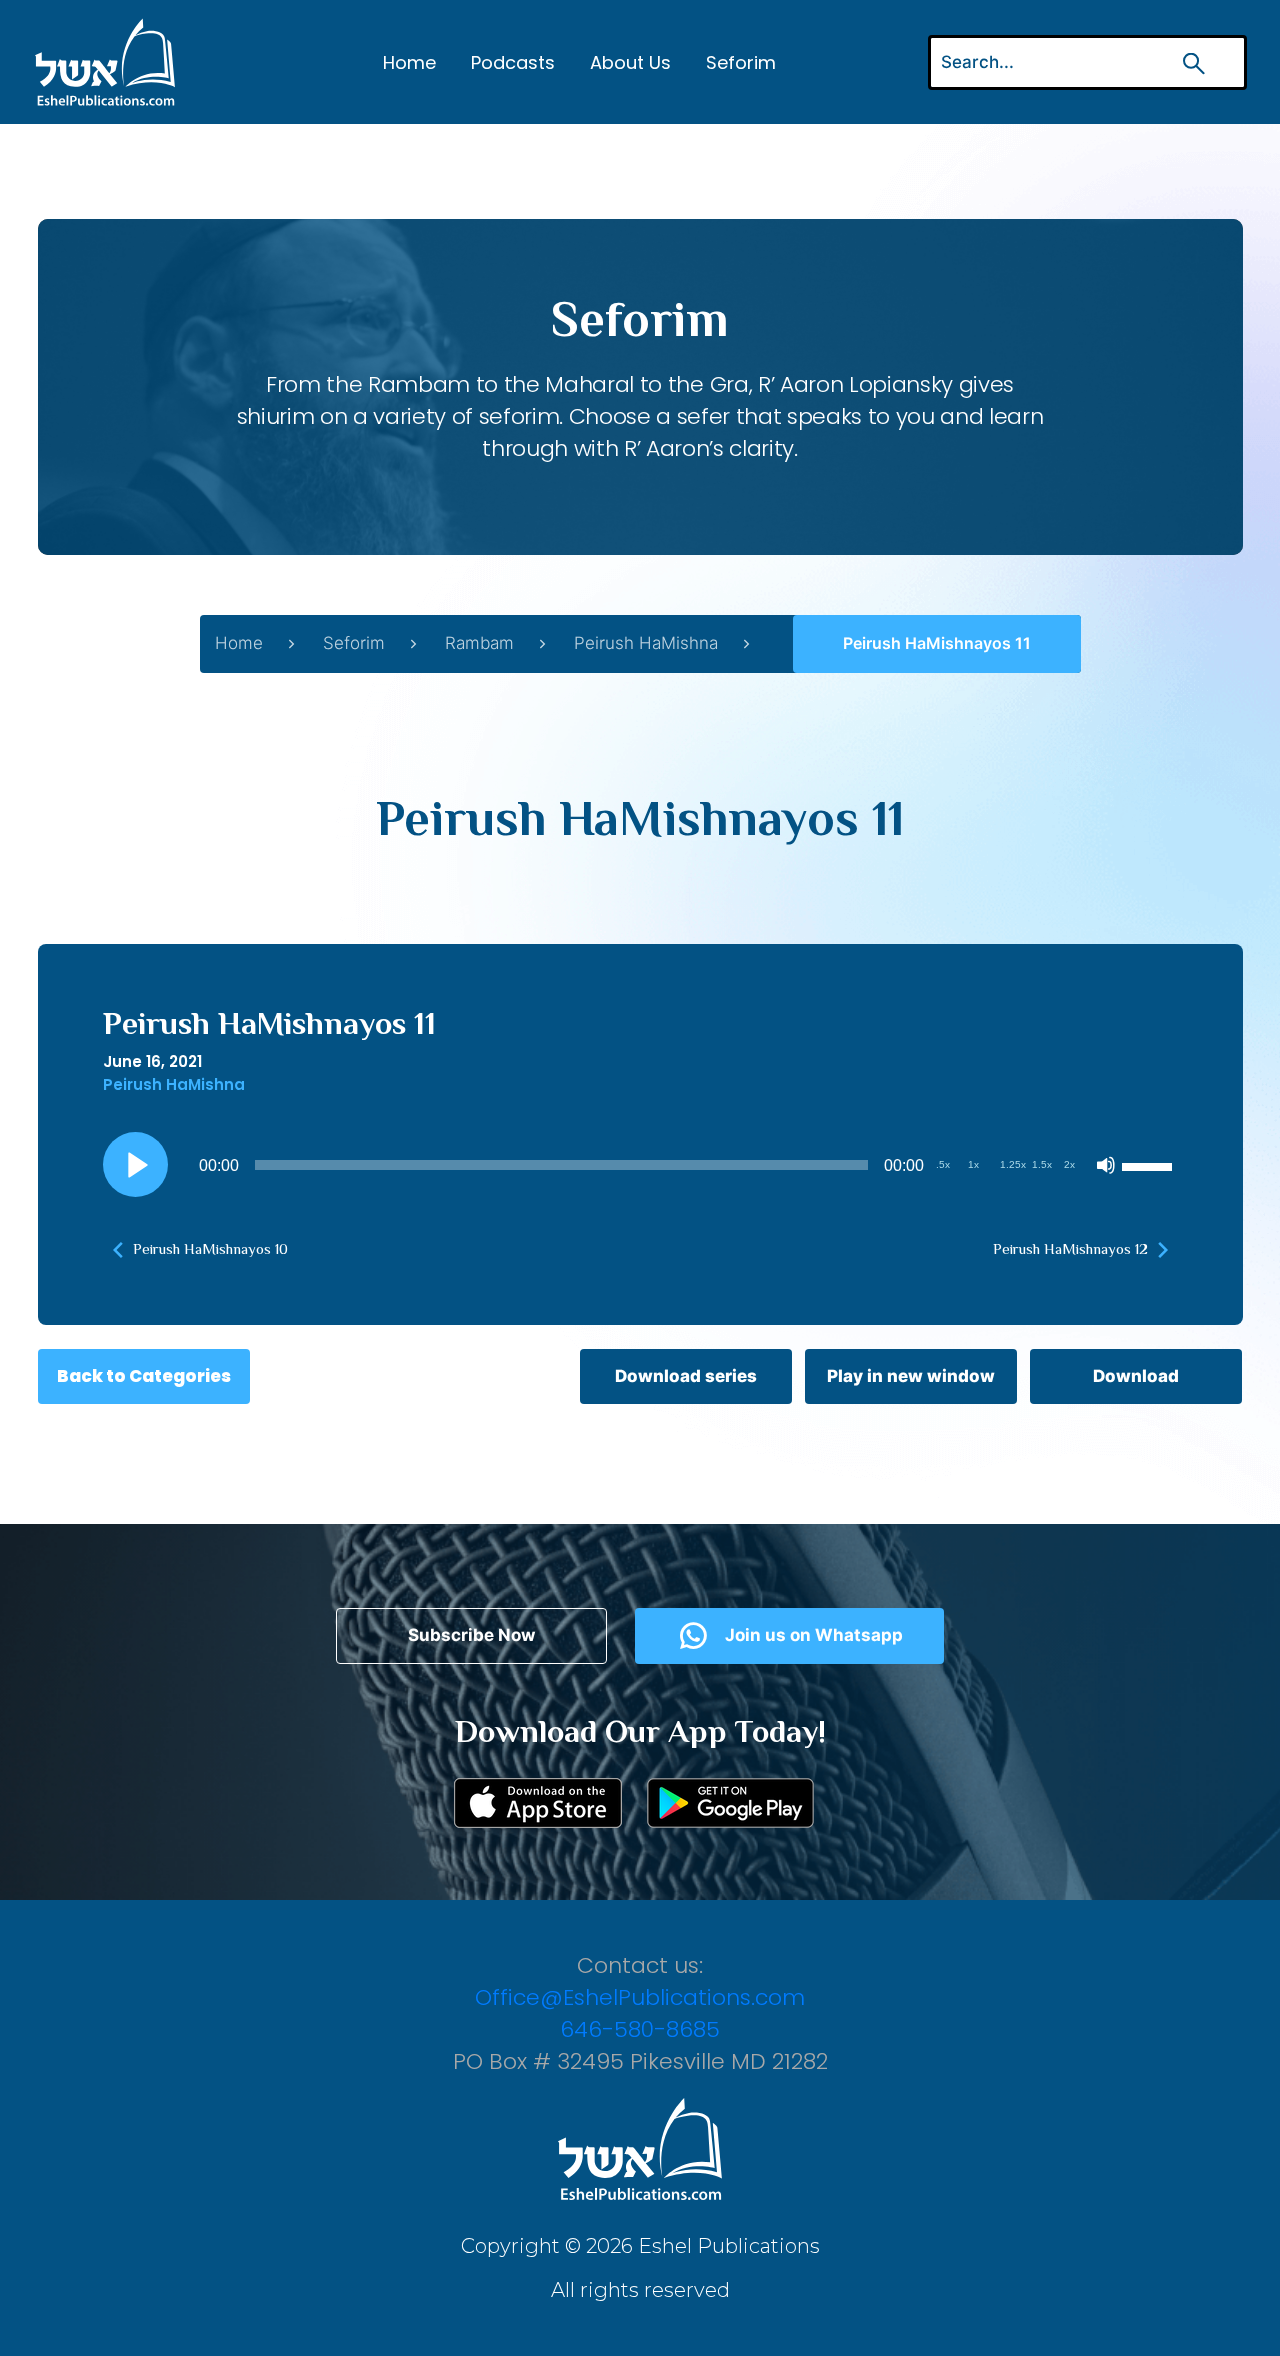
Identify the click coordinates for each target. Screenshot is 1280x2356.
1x (973, 1164)
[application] (640, 1165)
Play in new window (911, 1376)
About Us (630, 62)
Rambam (479, 643)
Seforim (741, 62)
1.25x (1013, 1164)
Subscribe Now (471, 1635)
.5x (943, 1164)
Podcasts (513, 62)
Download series (686, 1376)
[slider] (1150, 1165)
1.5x (1042, 1164)
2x (1069, 1164)
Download (1136, 1376)
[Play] (135, 1165)
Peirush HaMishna (646, 643)
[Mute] (1106, 1165)
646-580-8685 (640, 2029)
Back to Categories (144, 1376)
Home (409, 62)
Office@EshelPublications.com (640, 1997)
